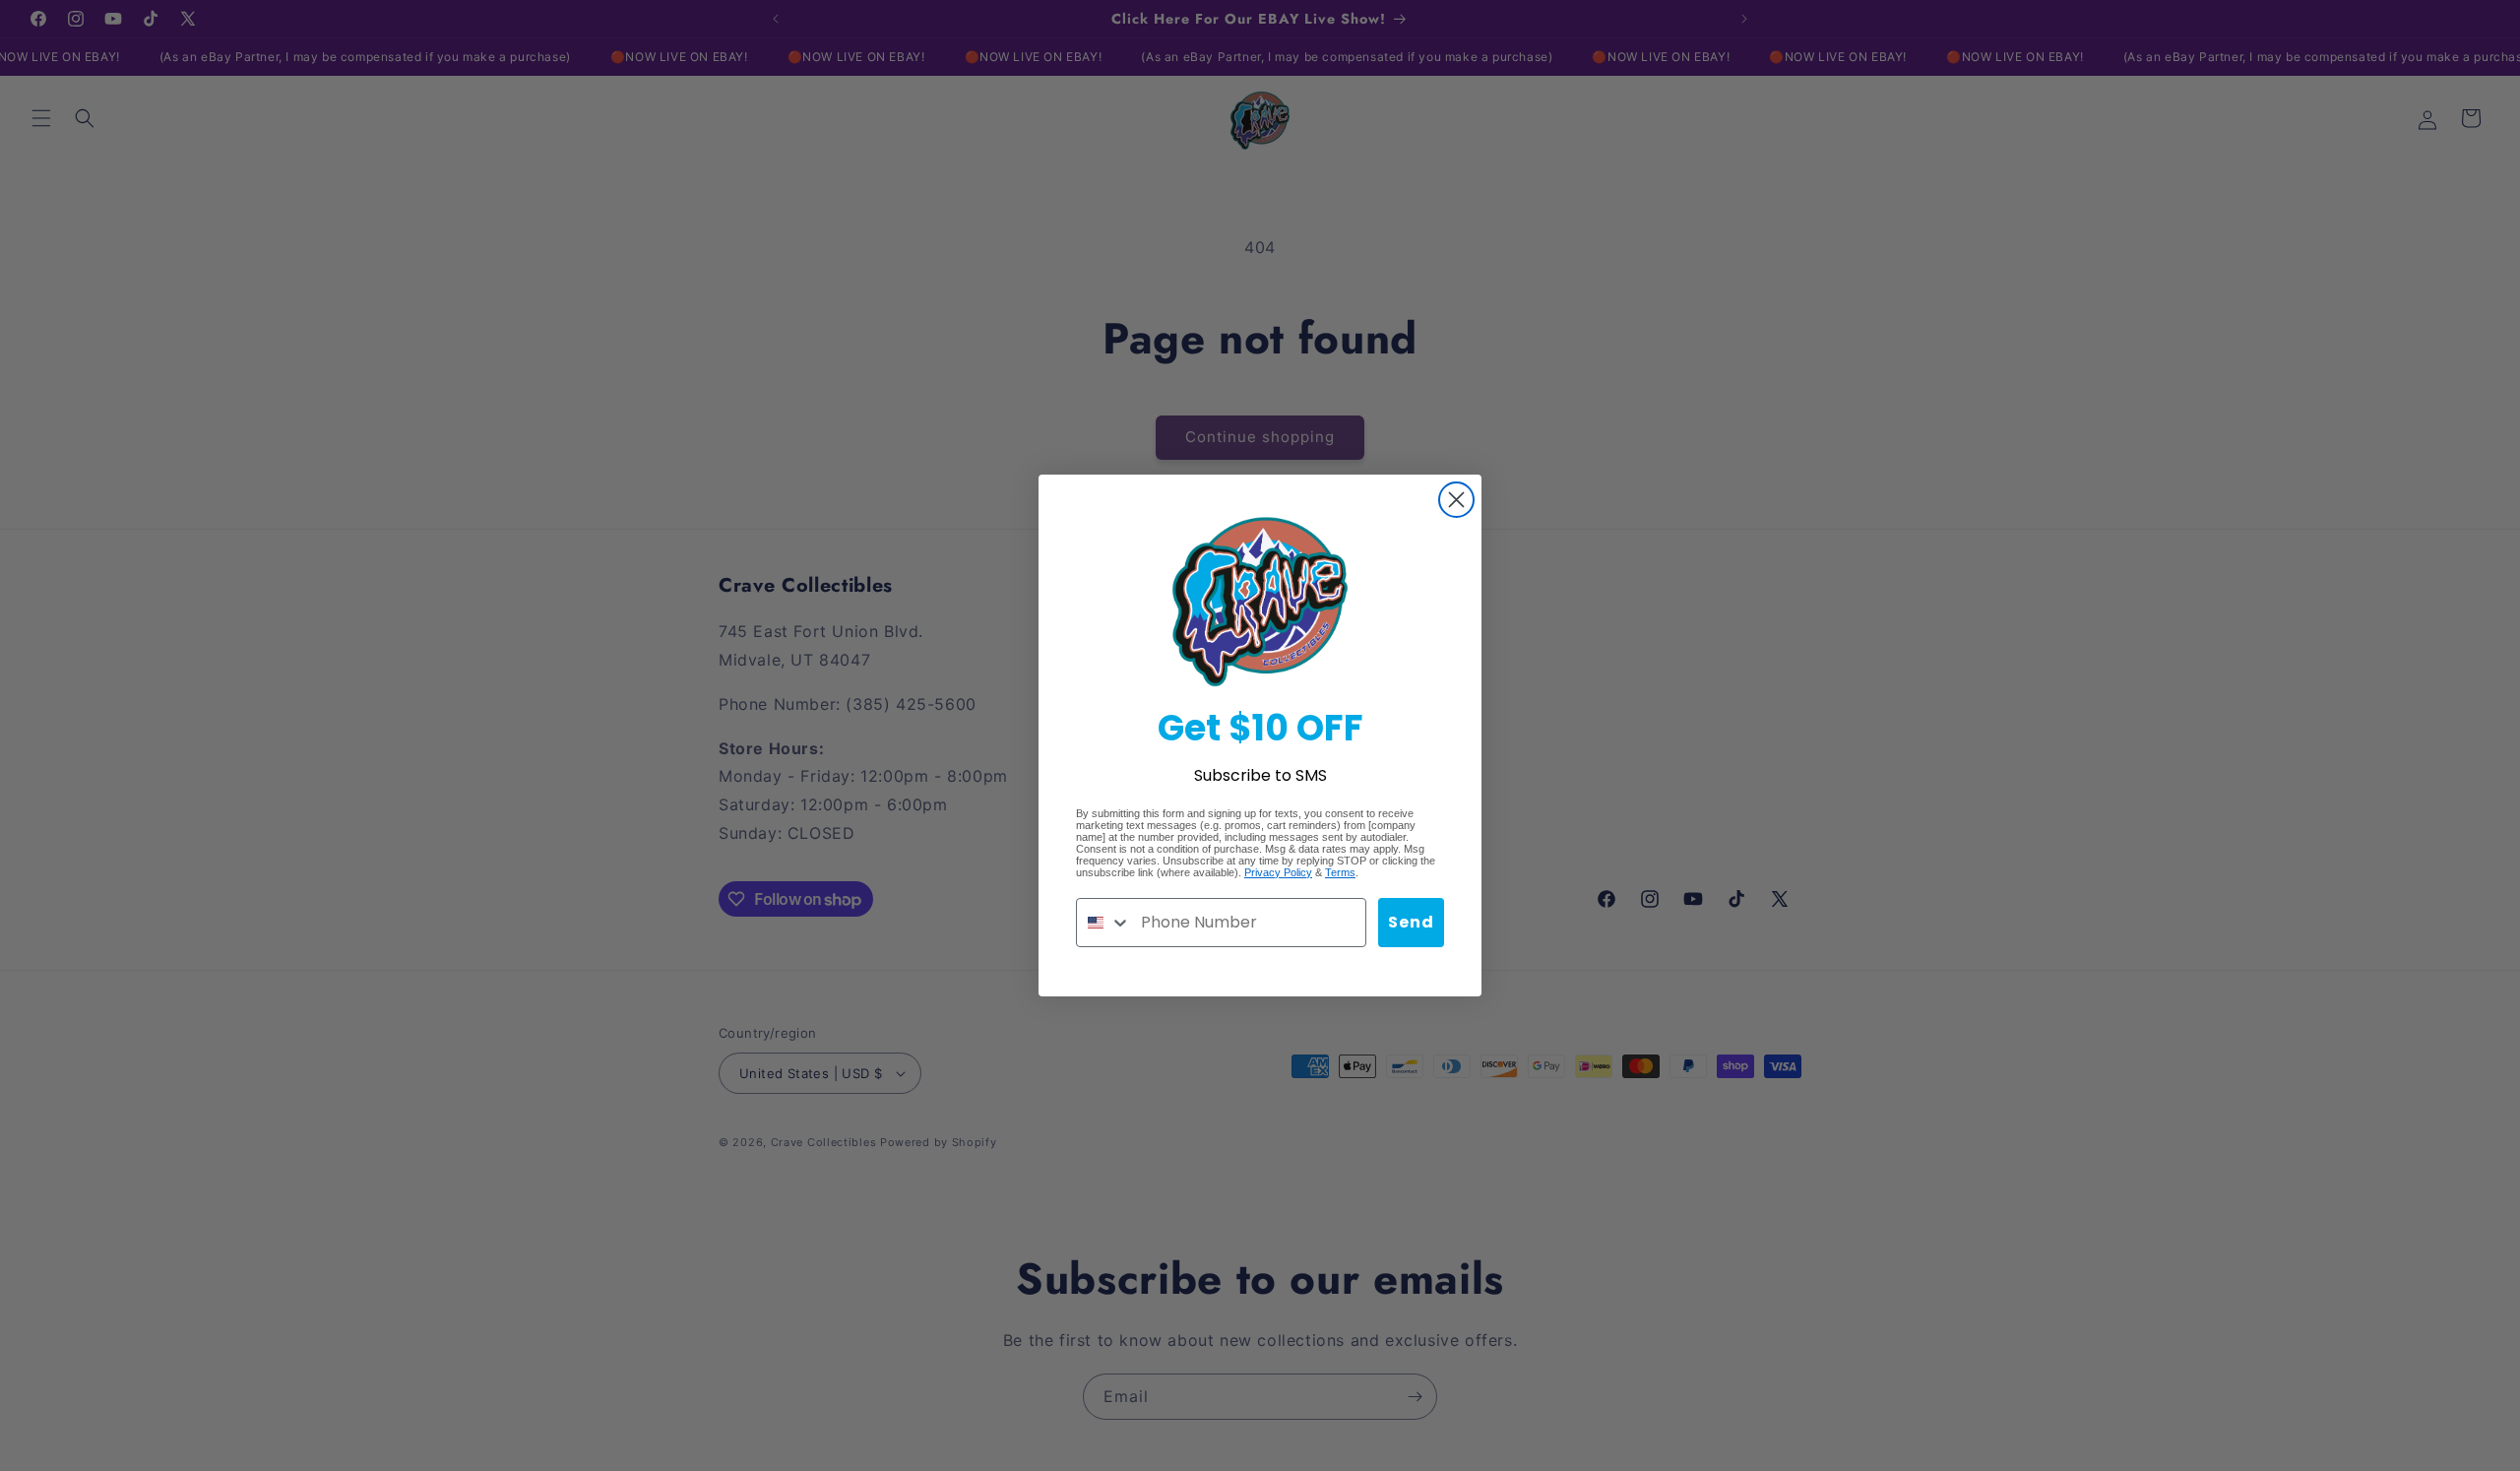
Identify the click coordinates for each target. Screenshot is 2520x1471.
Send (1411, 922)
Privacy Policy (1278, 872)
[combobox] (1104, 923)
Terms (1340, 872)
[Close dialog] (1456, 500)
